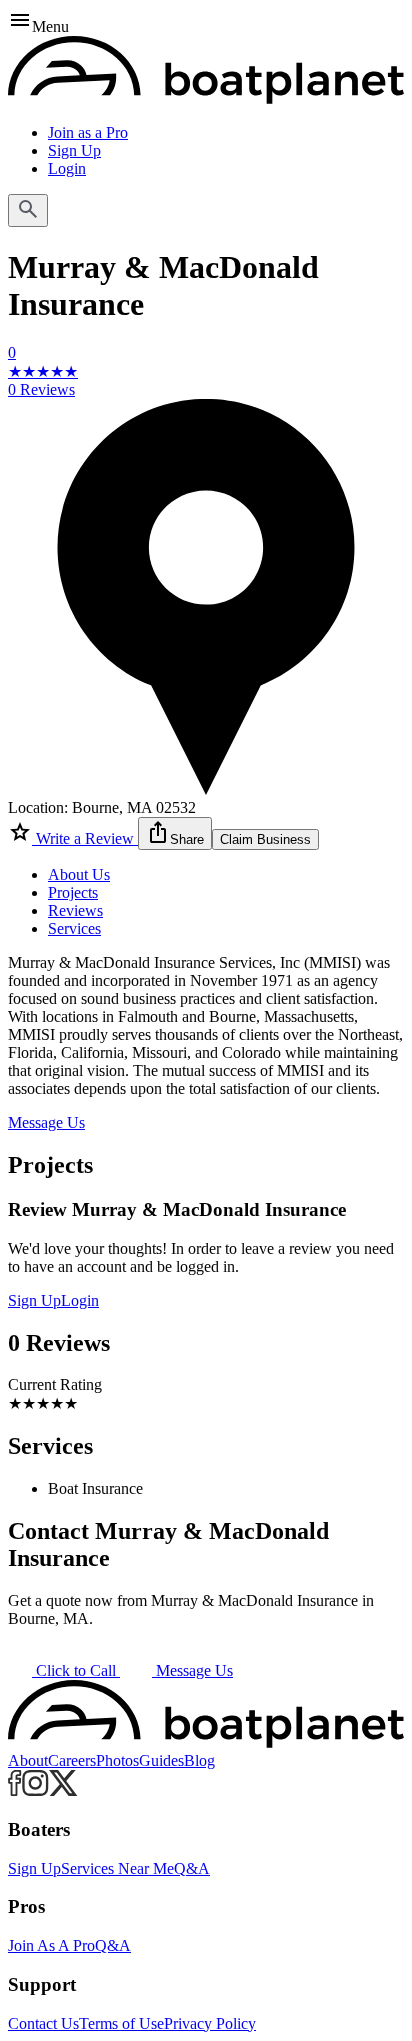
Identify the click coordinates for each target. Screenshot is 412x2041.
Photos (117, 1760)
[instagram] (35, 1790)
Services (74, 928)
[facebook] (15, 1790)
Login (67, 168)
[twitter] (63, 1790)
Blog (199, 1760)
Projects (73, 892)
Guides (161, 1760)
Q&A (192, 1868)
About (28, 1760)
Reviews (75, 910)
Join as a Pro (88, 132)
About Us (79, 874)
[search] (28, 210)
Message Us (46, 1122)
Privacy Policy (210, 2023)
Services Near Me (117, 1868)
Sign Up (74, 150)
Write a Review (85, 838)
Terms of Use (121, 2023)
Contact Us (43, 2023)
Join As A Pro (51, 1945)
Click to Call (76, 1670)
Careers (72, 1760)
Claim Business (265, 839)
